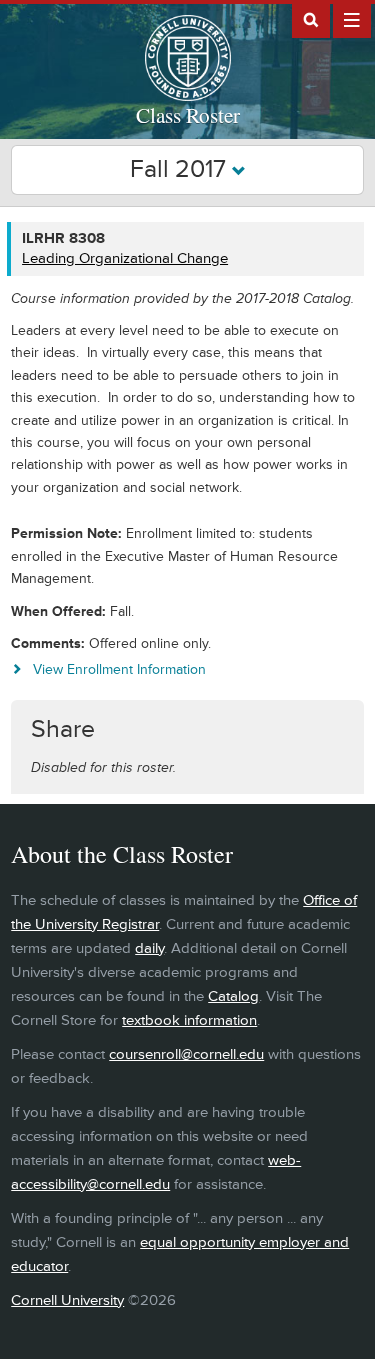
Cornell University (67, 1300)
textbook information (189, 1020)
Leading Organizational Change (125, 258)
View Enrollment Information (119, 669)
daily (149, 948)
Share (63, 729)
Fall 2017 (181, 169)
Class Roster (188, 115)
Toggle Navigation (352, 19)
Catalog (233, 996)
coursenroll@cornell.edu (186, 1054)
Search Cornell (311, 19)
